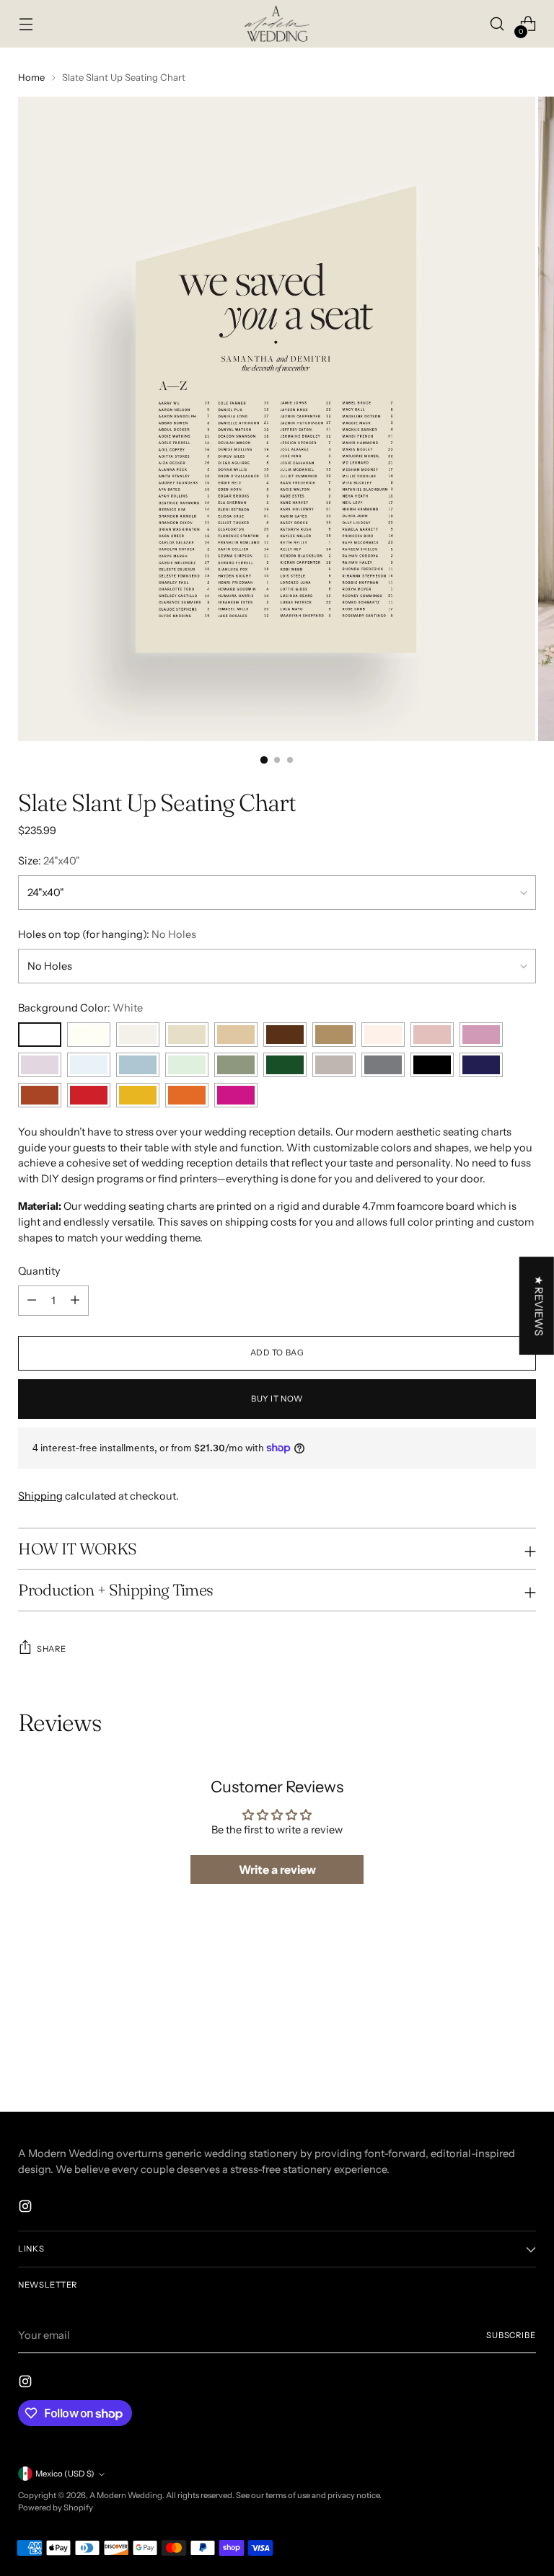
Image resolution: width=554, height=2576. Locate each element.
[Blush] (383, 1035)
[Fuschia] (236, 1095)
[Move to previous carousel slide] (491, 2005)
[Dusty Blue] (138, 1065)
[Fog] (334, 1065)
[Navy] (481, 1065)
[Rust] (40, 1095)
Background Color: (80, 1008)
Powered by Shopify (56, 2508)
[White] (40, 1035)
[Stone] (236, 1035)
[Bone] (138, 1035)
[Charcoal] (383, 1065)
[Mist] (187, 1035)
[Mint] (187, 1065)
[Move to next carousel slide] (524, 2004)
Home (31, 77)
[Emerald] (285, 1065)
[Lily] (481, 1035)
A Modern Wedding (126, 2495)
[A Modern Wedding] (277, 24)
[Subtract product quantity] (75, 1301)
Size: (49, 861)
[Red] (89, 1095)
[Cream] (89, 1035)
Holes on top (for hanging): (107, 934)
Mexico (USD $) (65, 2474)
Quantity (39, 1271)
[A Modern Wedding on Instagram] (27, 2209)
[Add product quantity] (32, 1301)
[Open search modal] (497, 24)
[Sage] (236, 1065)
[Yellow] (138, 1095)
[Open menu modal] (26, 24)
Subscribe (511, 2335)
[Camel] (334, 1035)
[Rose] (432, 1035)
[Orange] (187, 1095)
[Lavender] (40, 1065)
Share (51, 1649)
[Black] (432, 1065)
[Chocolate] (285, 1035)
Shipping (40, 1496)
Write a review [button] (277, 1869)
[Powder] (89, 1065)
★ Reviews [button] (539, 1306)
